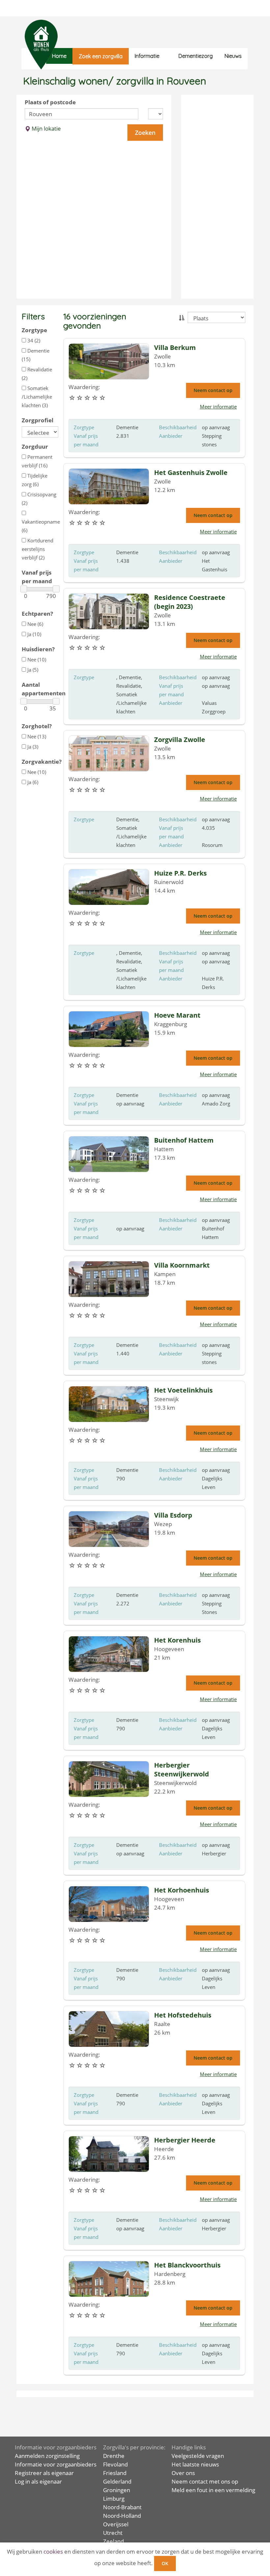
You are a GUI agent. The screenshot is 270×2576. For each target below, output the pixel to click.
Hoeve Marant (177, 1015)
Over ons (183, 2473)
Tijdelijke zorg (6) (35, 480)
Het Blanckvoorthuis (187, 2265)
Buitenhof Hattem (184, 1140)
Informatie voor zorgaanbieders (56, 2464)
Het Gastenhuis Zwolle (191, 472)
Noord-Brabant (122, 2507)
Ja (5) (32, 670)
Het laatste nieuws (195, 2464)
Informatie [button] (147, 56)
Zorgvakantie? (40, 762)
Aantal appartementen (40, 689)
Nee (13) (36, 736)
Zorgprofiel (38, 420)
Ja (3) (32, 747)
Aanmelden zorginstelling (47, 2456)
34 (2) (33, 340)
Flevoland (115, 2464)
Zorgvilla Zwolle (180, 740)
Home (59, 56)
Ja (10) (34, 634)
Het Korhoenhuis (182, 1890)
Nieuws (233, 56)
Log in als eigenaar (38, 2481)
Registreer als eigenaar (44, 2473)
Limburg (114, 2499)
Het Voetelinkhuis (183, 1390)
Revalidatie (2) (37, 374)
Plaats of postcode (50, 102)
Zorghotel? (37, 726)
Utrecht (113, 2533)
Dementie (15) (36, 355)
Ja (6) (32, 782)
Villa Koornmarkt (182, 1265)
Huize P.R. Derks (180, 873)
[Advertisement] (217, 197)
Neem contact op (213, 390)
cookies (53, 2551)
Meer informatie (218, 407)
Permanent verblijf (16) (37, 461)
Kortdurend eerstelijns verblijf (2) (38, 549)
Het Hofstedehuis (183, 2015)
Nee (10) (36, 659)
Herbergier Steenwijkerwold (182, 1770)
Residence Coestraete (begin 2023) (190, 602)
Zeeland (113, 2541)
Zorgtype (34, 330)
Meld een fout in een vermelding (213, 2490)
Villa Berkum (175, 347)
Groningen (117, 2490)
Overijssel (116, 2524)
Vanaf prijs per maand (37, 577)
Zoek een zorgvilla (101, 56)
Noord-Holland (122, 2516)
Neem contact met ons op (205, 2481)
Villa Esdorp (173, 1515)
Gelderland (117, 2481)
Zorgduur (35, 446)
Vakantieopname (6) (40, 526)
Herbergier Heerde (185, 2140)
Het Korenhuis (177, 1640)
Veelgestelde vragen (198, 2456)
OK (165, 2563)
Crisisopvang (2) (39, 499)
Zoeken (145, 133)
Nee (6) (35, 624)
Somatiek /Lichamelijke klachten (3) (37, 397)
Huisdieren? (38, 649)
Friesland (115, 2473)
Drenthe (114, 2456)
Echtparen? (37, 614)
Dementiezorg (196, 56)
